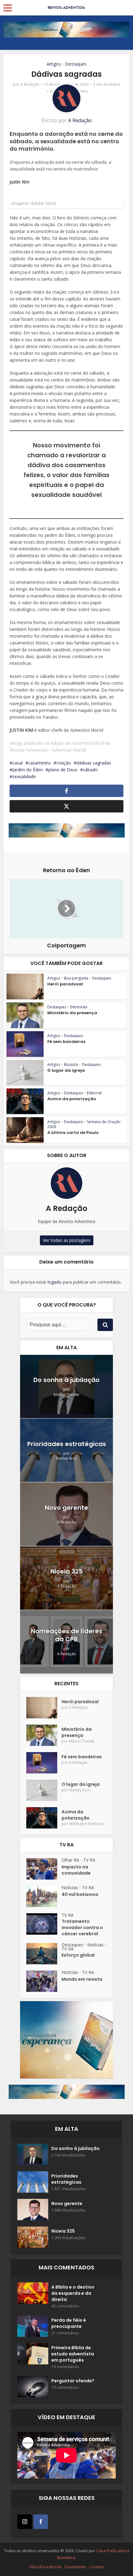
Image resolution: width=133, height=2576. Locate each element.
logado (55, 1282)
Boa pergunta (76, 978)
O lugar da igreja (66, 1070)
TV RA (89, 1860)
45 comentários (65, 2306)
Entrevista (79, 1007)
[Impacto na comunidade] (44, 1869)
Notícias (70, 1887)
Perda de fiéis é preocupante (69, 2323)
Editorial (94, 1093)
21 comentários (65, 2333)
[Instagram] (25, 2522)
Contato (97, 2567)
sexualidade (24, 776)
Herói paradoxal (65, 984)
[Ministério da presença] (44, 1735)
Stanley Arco (66, 1458)
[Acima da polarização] (44, 1818)
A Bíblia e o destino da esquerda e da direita (73, 2293)
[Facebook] (41, 2522)
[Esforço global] (44, 1954)
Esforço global (78, 1955)
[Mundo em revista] (44, 1981)
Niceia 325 (67, 1571)
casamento (39, 763)
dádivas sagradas (94, 763)
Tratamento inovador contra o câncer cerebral (82, 1928)
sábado (90, 770)
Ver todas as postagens (67, 1240)
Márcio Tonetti (66, 1395)
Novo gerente (66, 1508)
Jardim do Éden (28, 770)
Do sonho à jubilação (66, 1380)
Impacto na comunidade (76, 1870)
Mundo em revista (82, 1979)
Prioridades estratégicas (67, 1444)
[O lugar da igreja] (44, 1790)
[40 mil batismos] (44, 1896)
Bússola (71, 1064)
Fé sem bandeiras (66, 1042)
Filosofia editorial (45, 2567)
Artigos (54, 64)
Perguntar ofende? (73, 2381)
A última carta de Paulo (73, 1133)
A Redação (30, 84)
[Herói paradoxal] (44, 1708)
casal (17, 763)
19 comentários (65, 2367)
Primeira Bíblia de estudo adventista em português (73, 2354)
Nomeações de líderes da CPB (67, 1635)
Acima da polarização (72, 1099)
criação (64, 763)
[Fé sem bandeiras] (44, 1763)
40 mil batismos (80, 1894)
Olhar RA (70, 1860)
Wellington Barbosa (86, 1824)
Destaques (76, 64)
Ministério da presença (72, 1013)
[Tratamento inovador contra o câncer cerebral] (44, 1924)
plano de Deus (63, 770)
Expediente (75, 2567)
